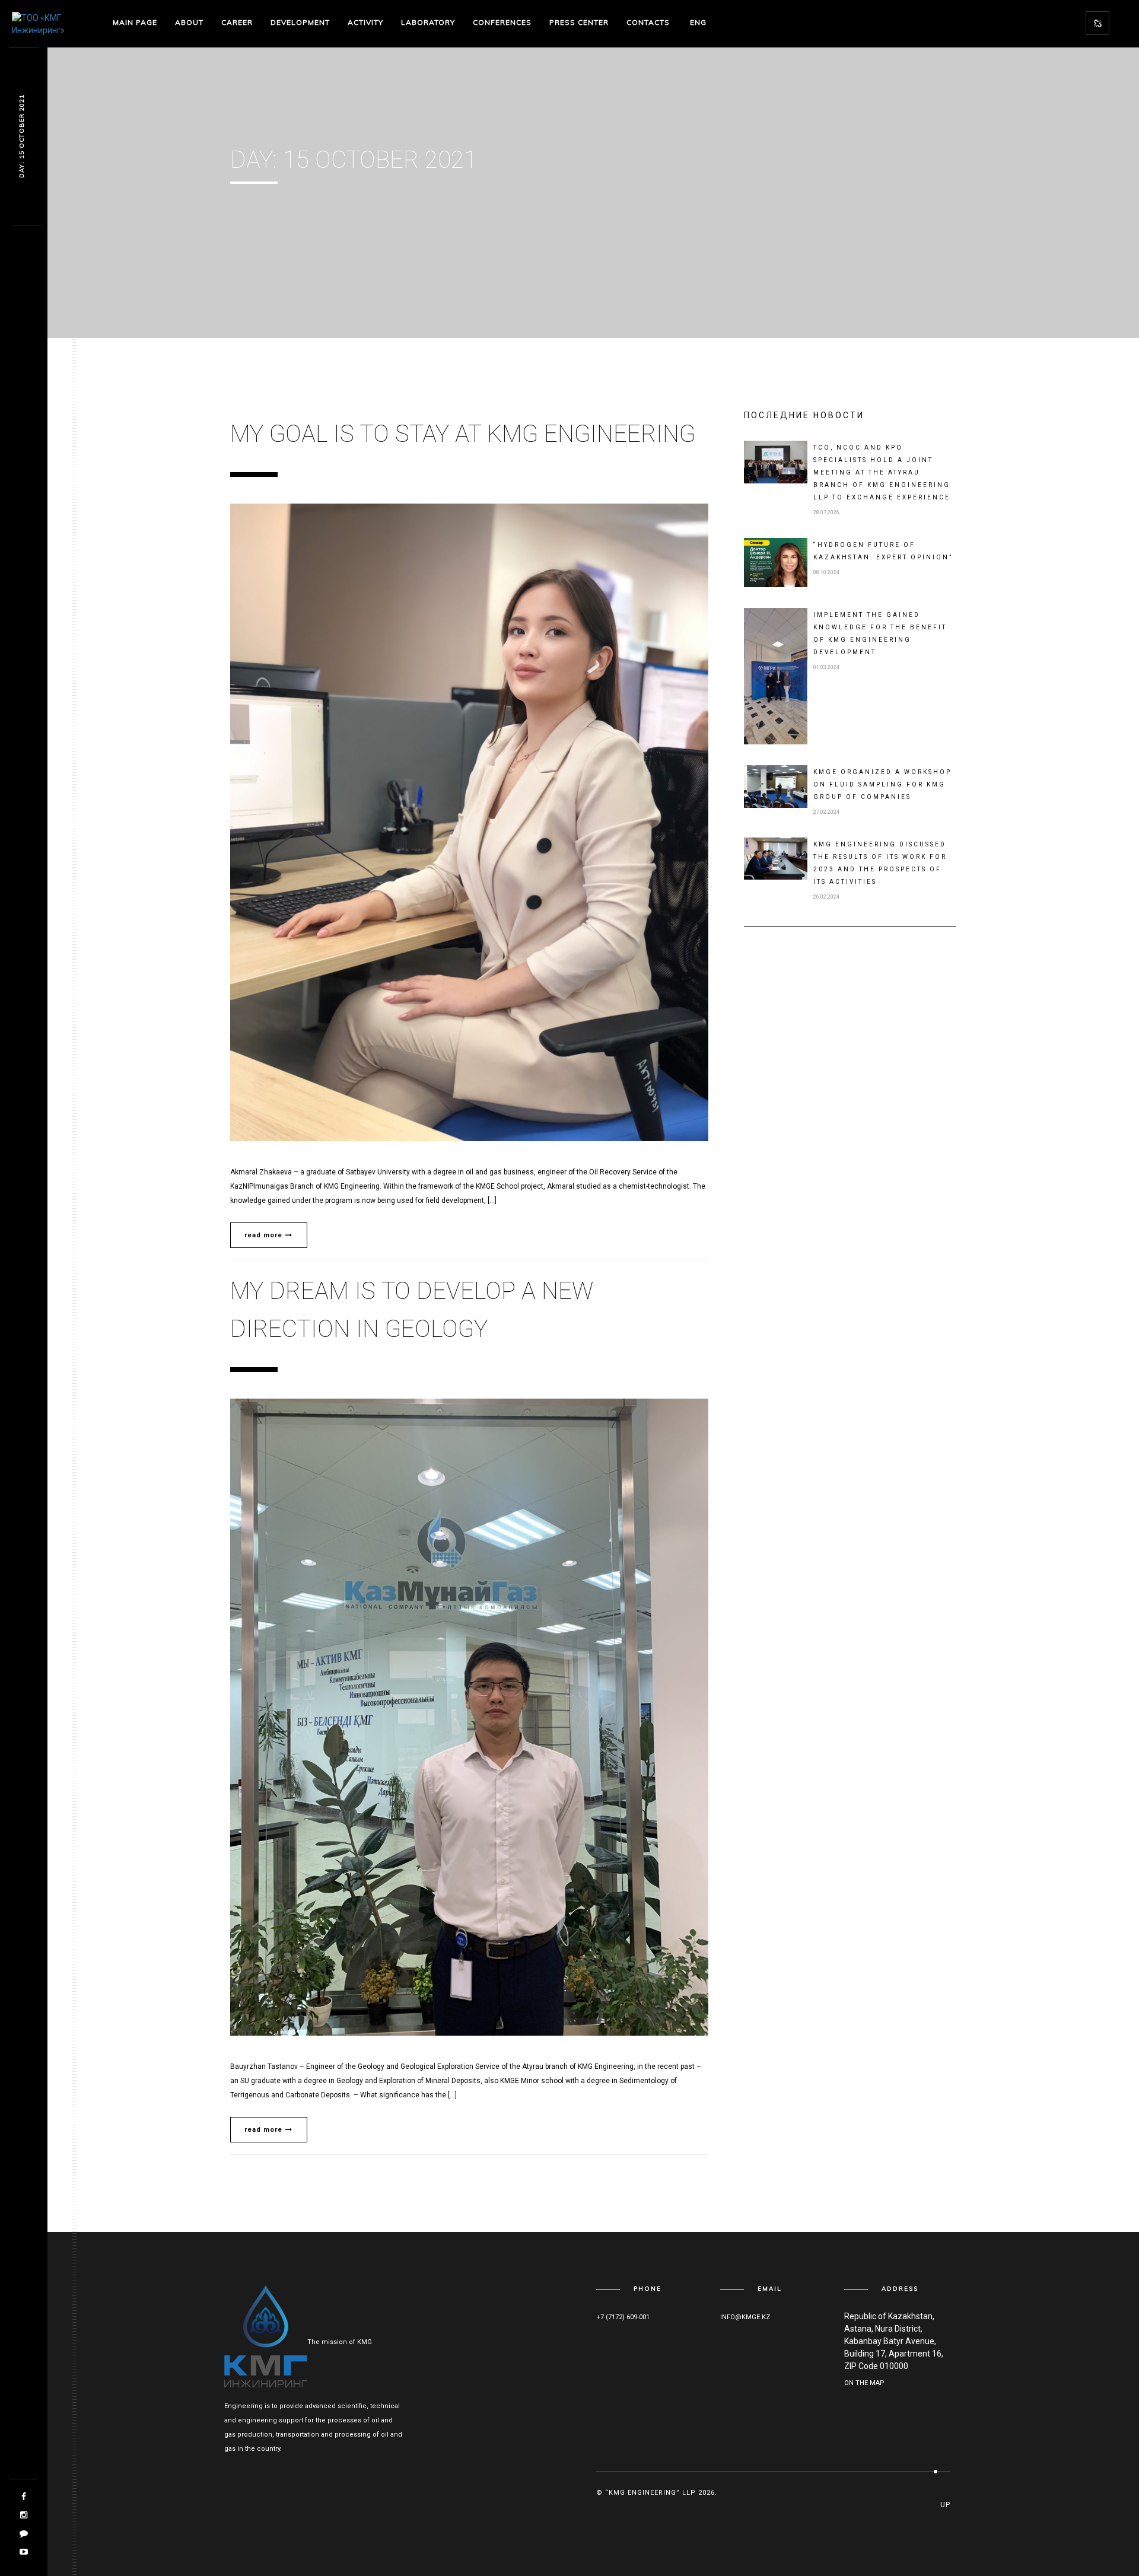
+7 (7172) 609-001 (623, 2317)
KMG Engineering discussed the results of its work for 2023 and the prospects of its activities (880, 863)
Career (237, 22)
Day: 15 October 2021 (22, 137)
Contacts (648, 22)
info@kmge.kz (745, 2317)
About (189, 22)
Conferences (502, 22)
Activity (365, 22)
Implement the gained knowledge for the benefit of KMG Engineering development (880, 633)
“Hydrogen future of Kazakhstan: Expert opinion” (883, 551)
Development (300, 22)
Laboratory (428, 22)
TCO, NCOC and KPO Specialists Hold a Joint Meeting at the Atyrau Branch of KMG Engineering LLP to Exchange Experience (882, 472)
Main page (135, 22)
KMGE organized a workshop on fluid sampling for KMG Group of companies (882, 784)
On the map (864, 2383)
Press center (579, 22)
